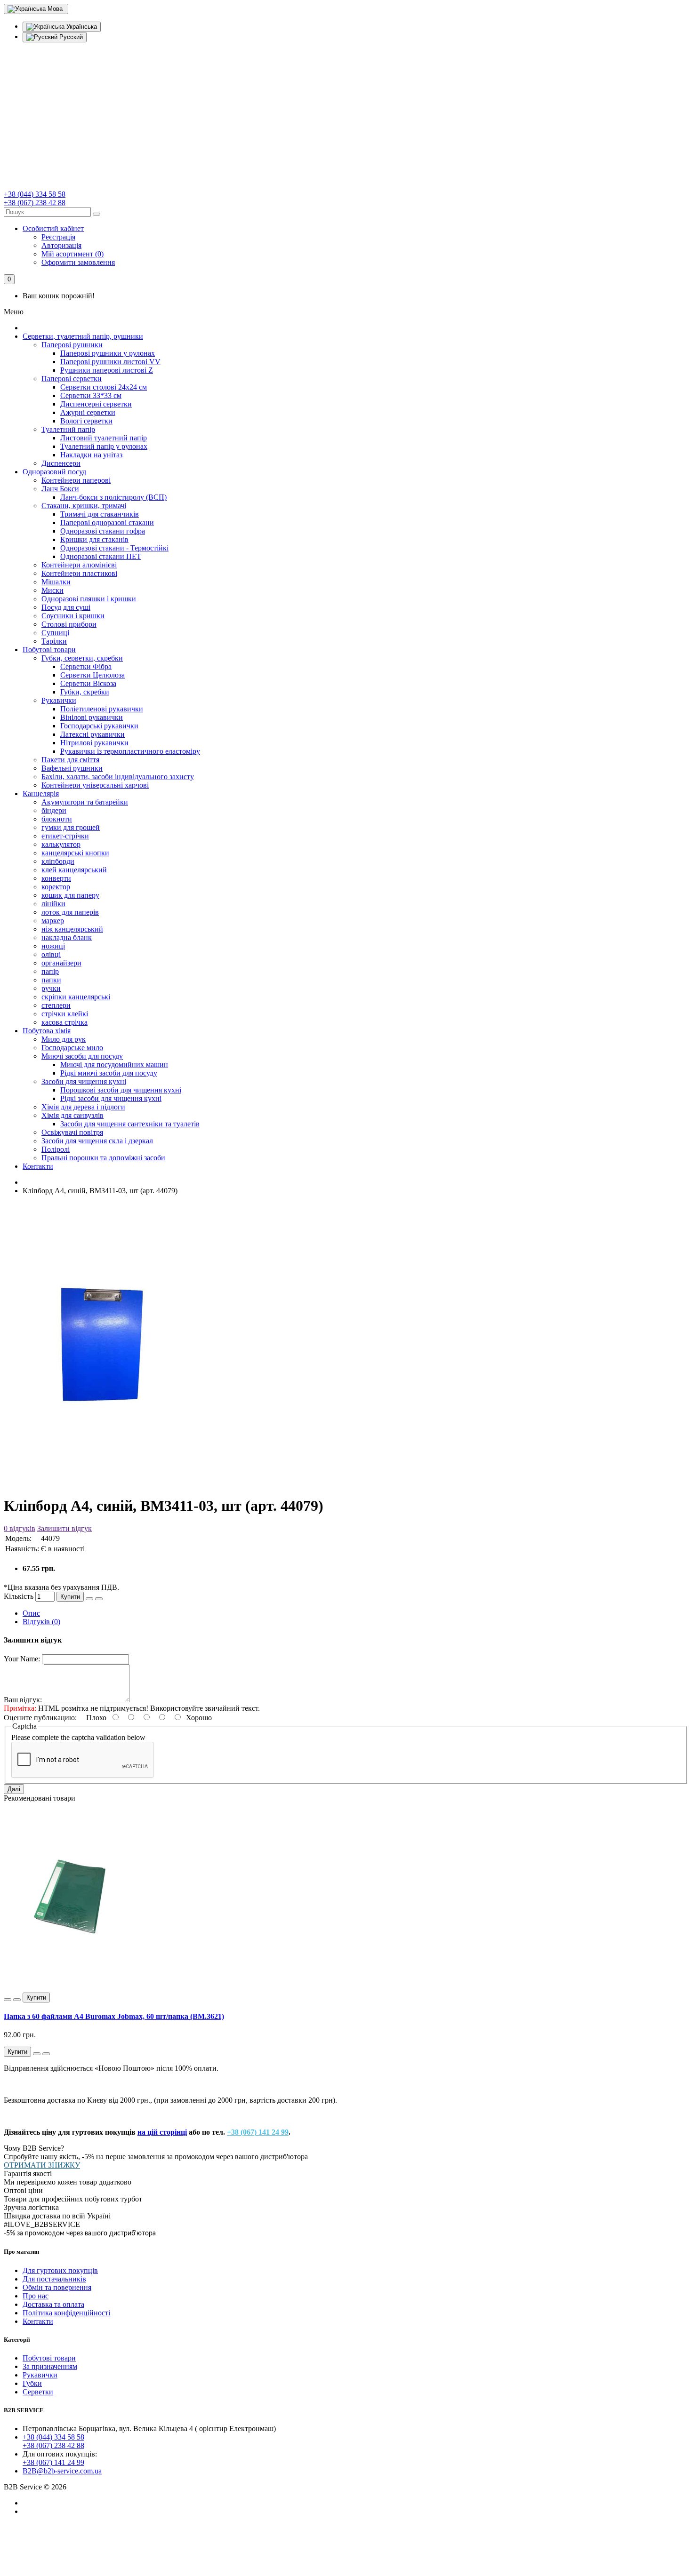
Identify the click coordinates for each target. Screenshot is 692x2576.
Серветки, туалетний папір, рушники (83, 336)
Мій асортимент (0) (72, 254)
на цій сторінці (162, 2132)
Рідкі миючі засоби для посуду (109, 1073)
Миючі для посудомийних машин (114, 1065)
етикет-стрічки (65, 836)
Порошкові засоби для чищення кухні (121, 1090)
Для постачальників (54, 2279)
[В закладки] (89, 1599)
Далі (14, 1789)
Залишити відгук (64, 1528)
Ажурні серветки (88, 412)
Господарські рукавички (99, 726)
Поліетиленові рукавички (102, 709)
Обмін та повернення (57, 2287)
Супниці (55, 633)
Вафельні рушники (72, 768)
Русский (70, 37)
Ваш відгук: (23, 1700)
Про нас (36, 2296)
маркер (53, 921)
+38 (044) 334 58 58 (35, 194)
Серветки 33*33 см (91, 395)
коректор (56, 887)
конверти (56, 878)
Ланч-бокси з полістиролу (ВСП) (113, 497)
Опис (31, 1613)
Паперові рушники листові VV (110, 362)
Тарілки (54, 641)
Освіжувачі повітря (72, 1132)
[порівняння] (99, 1599)
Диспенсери (61, 463)
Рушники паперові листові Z (107, 370)
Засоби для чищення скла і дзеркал (97, 1141)
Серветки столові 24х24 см (104, 387)
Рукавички (59, 700)
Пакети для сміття (70, 760)
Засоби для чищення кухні (84, 1081)
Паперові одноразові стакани (107, 522)
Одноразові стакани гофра (103, 531)
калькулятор (61, 844)
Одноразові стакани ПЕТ (101, 556)
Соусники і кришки (73, 616)
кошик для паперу (70, 895)
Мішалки (56, 582)
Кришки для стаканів (94, 539)
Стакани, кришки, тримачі (84, 506)
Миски (52, 590)
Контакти (38, 1166)
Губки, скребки (85, 692)
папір (50, 971)
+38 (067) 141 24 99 (258, 2132)
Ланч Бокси (60, 489)
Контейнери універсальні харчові (95, 785)
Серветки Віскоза (88, 683)
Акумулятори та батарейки (85, 802)
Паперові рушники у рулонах (108, 353)
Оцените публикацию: (41, 1718)
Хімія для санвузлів (72, 1115)
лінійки (53, 904)
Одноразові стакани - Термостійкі (114, 548)
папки (51, 980)
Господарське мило (72, 1048)
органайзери (61, 963)
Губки (32, 2383)
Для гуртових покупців (60, 2270)
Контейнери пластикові (79, 573)
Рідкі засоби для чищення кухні (111, 1098)
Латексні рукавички (93, 734)
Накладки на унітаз (91, 455)
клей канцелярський (74, 870)
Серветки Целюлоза (93, 675)
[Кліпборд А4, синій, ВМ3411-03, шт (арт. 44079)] (103, 1482)
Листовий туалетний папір (104, 438)
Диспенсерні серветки (96, 404)
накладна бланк (67, 937)
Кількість (19, 1596)
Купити (70, 1597)
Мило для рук (64, 1039)
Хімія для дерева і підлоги (83, 1107)
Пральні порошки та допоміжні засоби (103, 1158)
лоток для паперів (70, 912)
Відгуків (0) (41, 1622)
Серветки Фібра (86, 666)
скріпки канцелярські (76, 997)
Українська (81, 27)
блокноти (57, 819)
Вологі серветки (86, 421)
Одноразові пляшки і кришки (89, 599)
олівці (51, 954)
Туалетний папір (68, 429)
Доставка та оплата (53, 2304)
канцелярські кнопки (75, 853)
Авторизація (61, 245)
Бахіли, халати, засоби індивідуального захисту (118, 777)
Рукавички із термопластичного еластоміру (130, 751)
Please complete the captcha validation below (78, 1737)
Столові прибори (69, 624)
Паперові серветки (72, 379)
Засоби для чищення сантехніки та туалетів (130, 1124)
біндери (54, 810)
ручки (51, 988)
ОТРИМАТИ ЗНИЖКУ (42, 2165)
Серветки (38, 2392)
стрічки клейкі (65, 1014)
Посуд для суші (66, 607)
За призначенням (50, 2366)
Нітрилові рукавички (94, 743)
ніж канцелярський (72, 929)
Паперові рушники (72, 345)
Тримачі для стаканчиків (100, 514)
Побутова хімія (47, 1031)
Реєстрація (58, 237)
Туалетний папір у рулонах (104, 446)
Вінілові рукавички (92, 717)
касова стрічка (64, 1022)
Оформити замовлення (78, 262)
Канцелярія (41, 794)
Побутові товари (49, 650)
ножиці (53, 946)
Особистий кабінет (53, 228)
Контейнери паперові (76, 480)
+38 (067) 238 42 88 (35, 203)
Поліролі (56, 1149)
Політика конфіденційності (66, 2313)
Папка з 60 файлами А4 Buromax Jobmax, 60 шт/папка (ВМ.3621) (114, 2016)
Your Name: (22, 1659)
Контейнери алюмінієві (79, 565)
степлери (56, 1005)
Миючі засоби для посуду (82, 1056)
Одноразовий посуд (54, 472)
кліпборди (58, 861)
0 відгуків (20, 1528)
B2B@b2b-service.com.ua (62, 2471)
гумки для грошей (71, 827)
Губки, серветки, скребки (82, 658)
